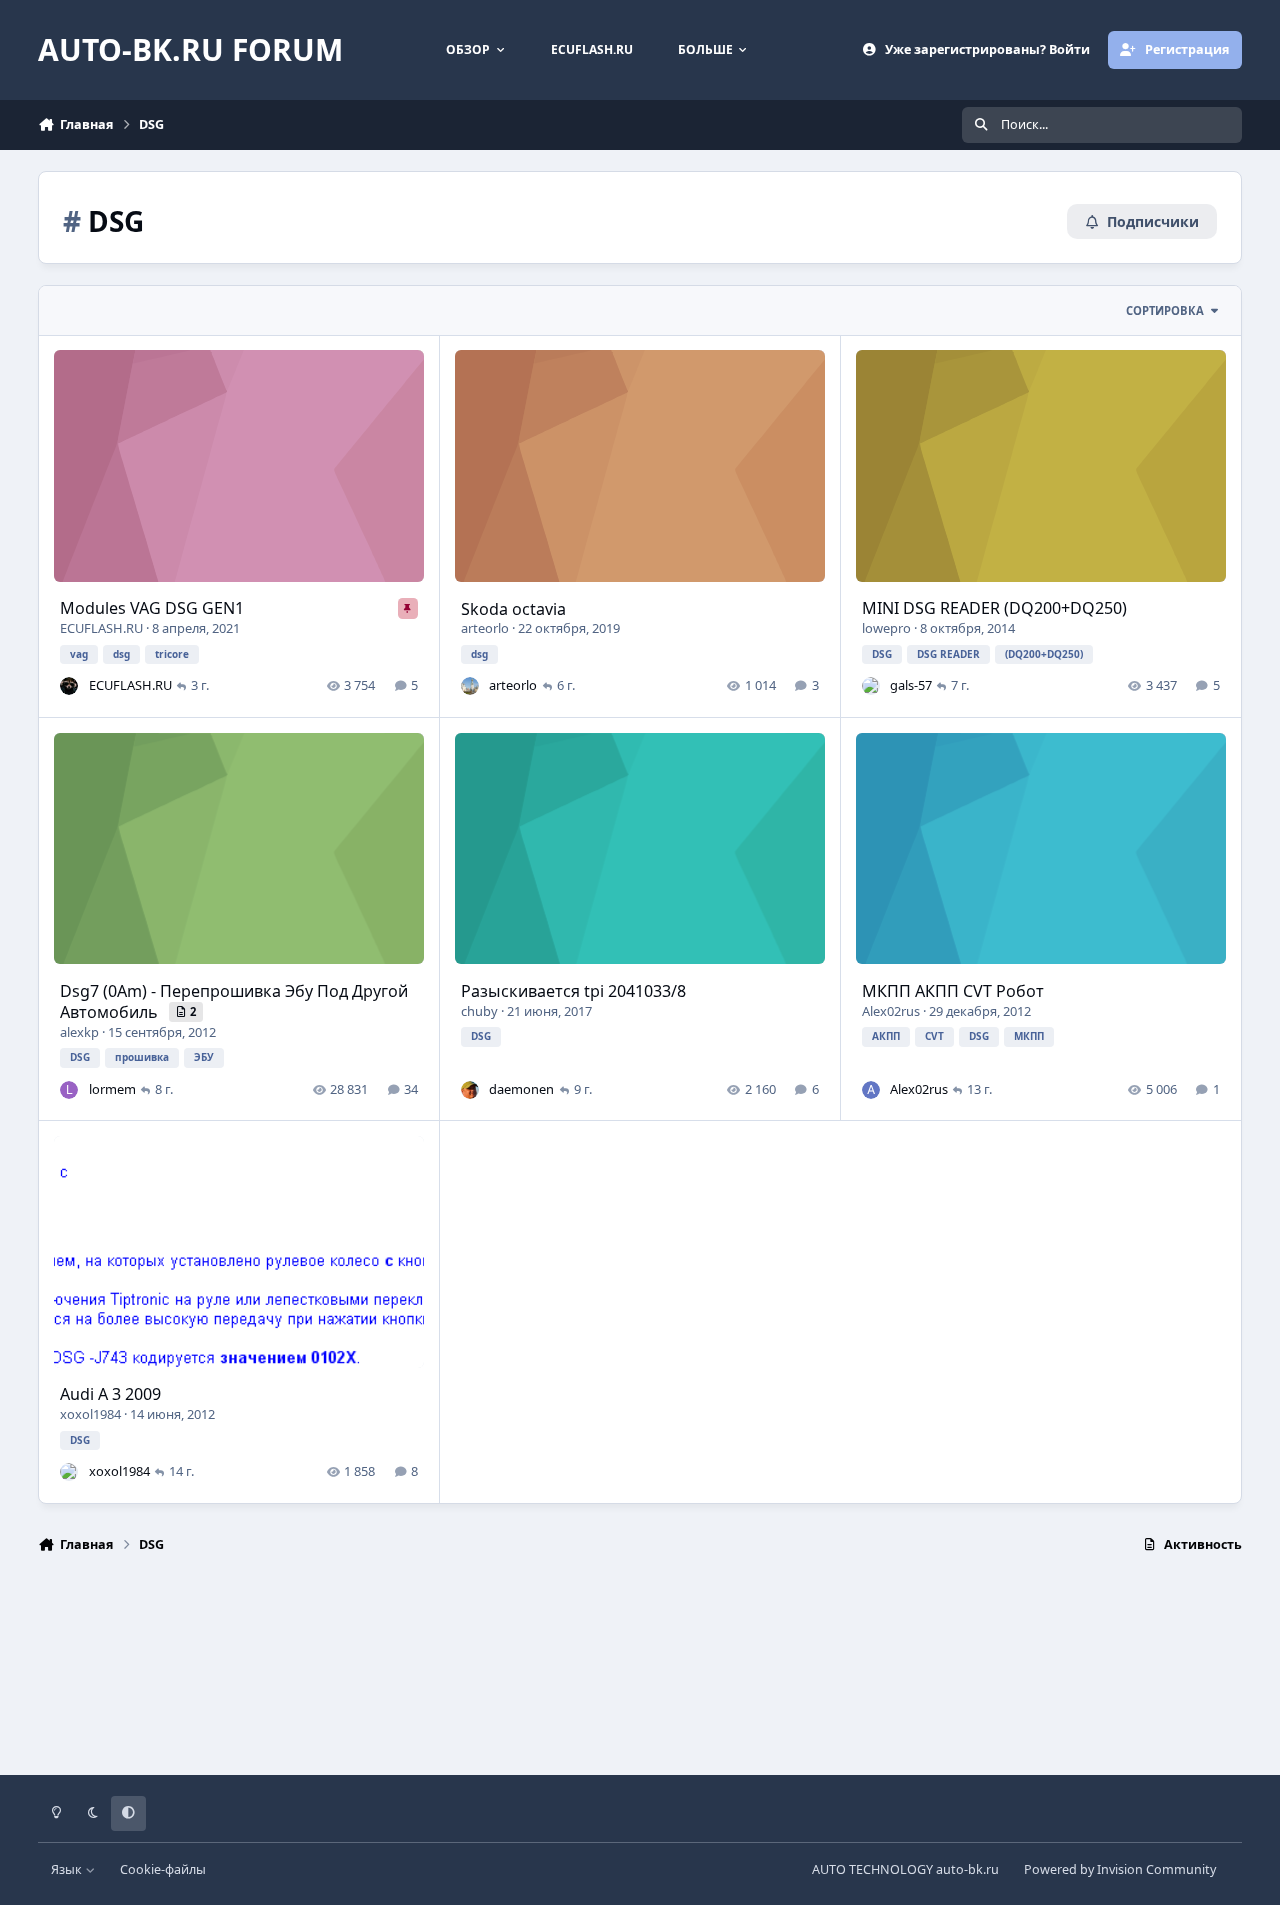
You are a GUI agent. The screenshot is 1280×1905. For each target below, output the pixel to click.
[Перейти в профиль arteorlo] (470, 686)
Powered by (1120, 1869)
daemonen (521, 1089)
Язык (68, 1869)
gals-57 (911, 685)
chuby (479, 1011)
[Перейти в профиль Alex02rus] (871, 1090)
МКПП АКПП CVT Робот (953, 991)
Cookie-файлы (163, 1869)
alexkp (79, 1032)
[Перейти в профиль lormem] (69, 1090)
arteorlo (485, 628)
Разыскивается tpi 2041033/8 (573, 991)
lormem (112, 1089)
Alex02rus (891, 1011)
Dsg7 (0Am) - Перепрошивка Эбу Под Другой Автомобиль (234, 1001)
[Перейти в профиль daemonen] (470, 1090)
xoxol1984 (90, 1414)
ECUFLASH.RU (101, 628)
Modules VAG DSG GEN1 (152, 608)
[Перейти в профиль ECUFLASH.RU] (69, 686)
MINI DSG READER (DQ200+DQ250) (994, 608)
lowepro (886, 628)
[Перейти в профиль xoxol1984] (69, 1472)
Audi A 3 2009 (110, 1394)
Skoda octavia (513, 609)
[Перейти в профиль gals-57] (871, 686)
